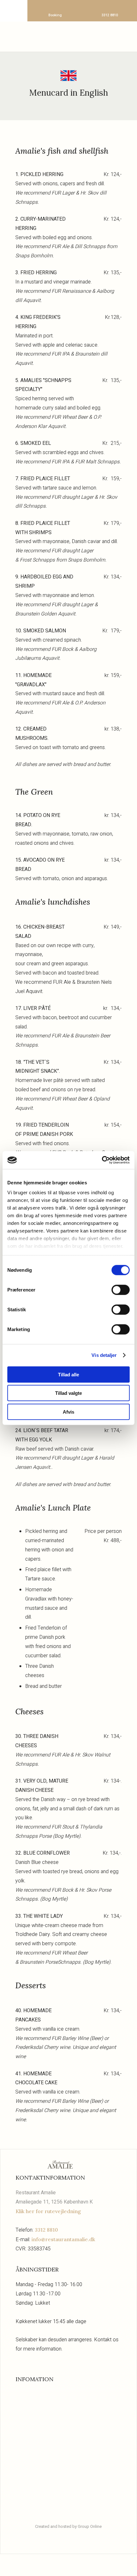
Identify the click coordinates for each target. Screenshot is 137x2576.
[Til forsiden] (69, 35)
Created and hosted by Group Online (68, 2526)
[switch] (121, 1290)
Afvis (68, 1412)
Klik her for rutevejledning (48, 2211)
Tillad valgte (68, 1393)
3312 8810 (46, 2230)
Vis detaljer (104, 1355)
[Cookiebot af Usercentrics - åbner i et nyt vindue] (102, 1160)
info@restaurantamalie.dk (63, 2239)
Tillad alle (68, 1374)
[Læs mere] (68, 2398)
